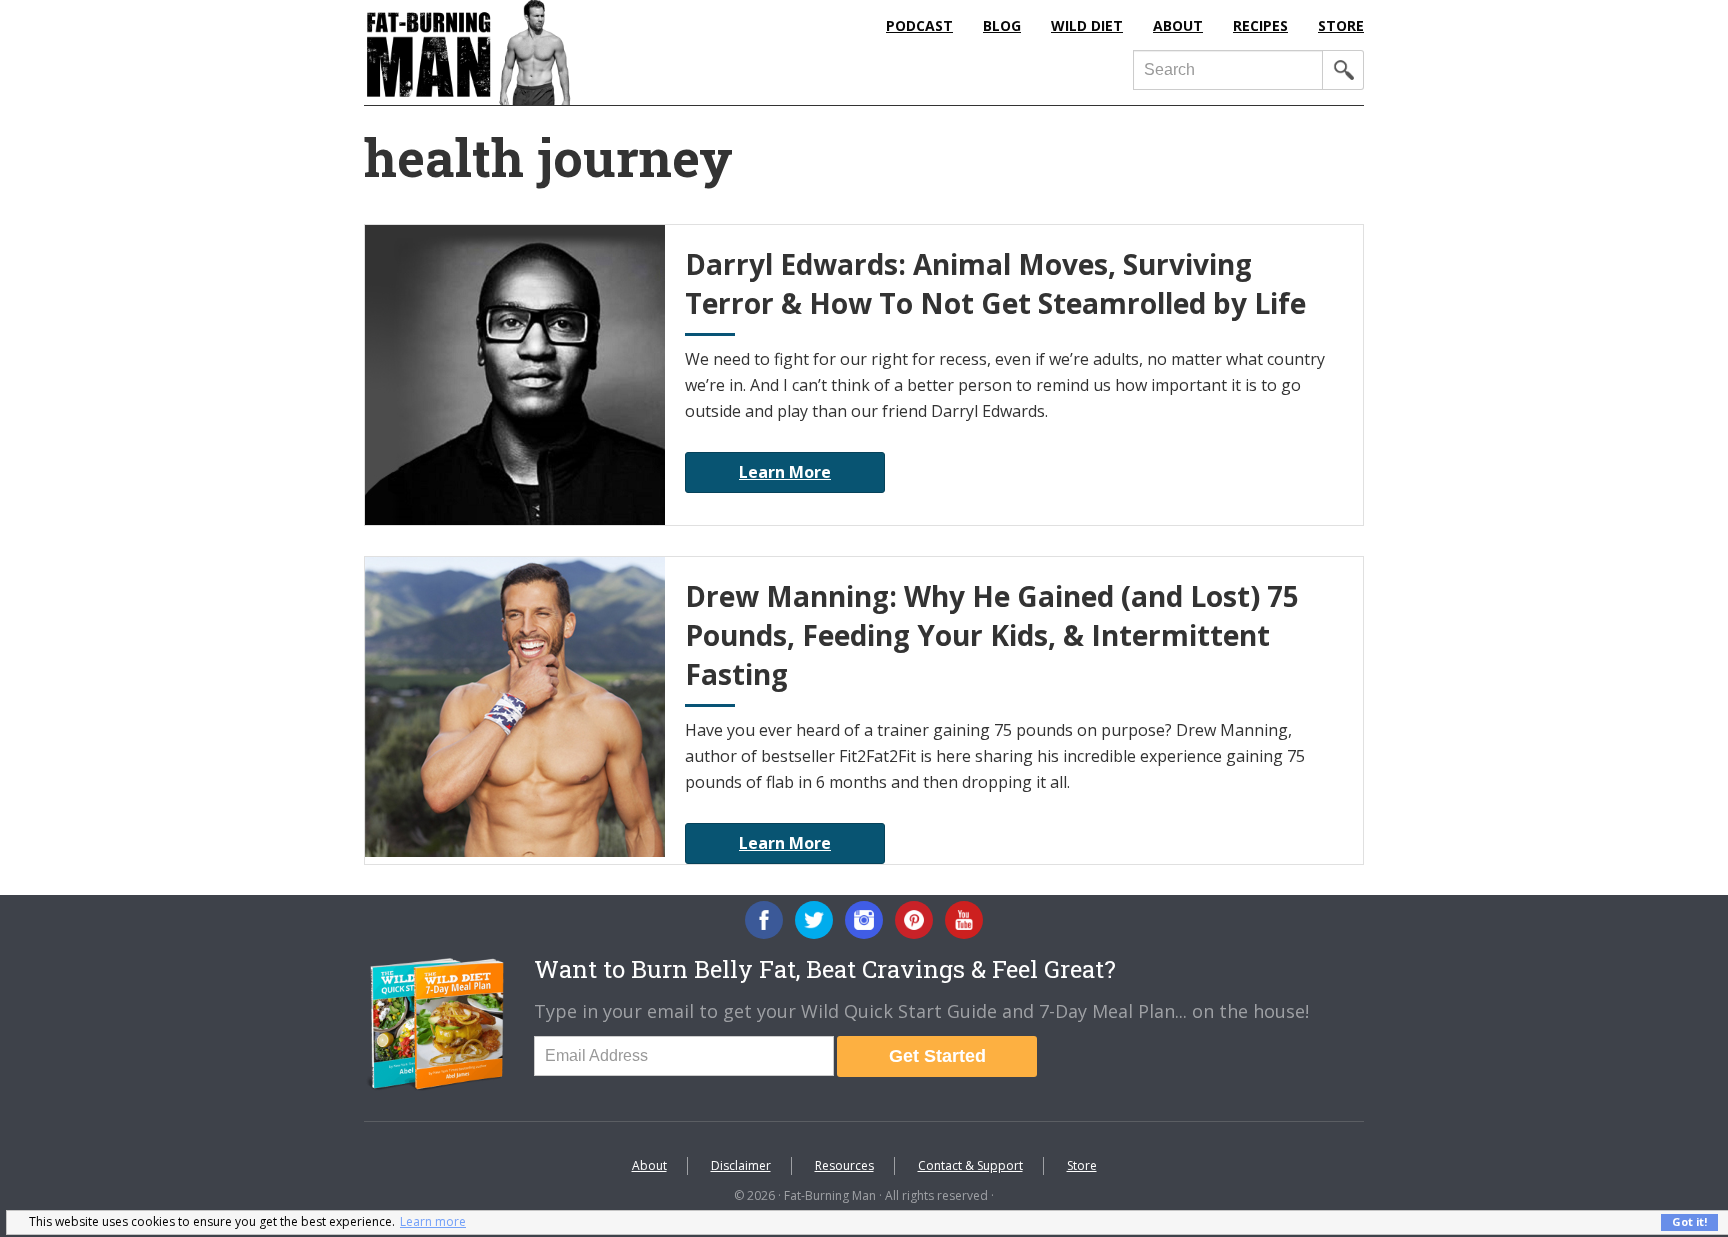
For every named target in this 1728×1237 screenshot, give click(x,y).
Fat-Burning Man (549, 52)
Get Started (937, 1056)
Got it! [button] (1689, 1221)
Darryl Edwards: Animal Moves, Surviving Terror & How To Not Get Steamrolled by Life (995, 283)
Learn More (785, 472)
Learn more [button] (433, 1221)
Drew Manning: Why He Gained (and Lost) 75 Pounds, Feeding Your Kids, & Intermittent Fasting (992, 635)
